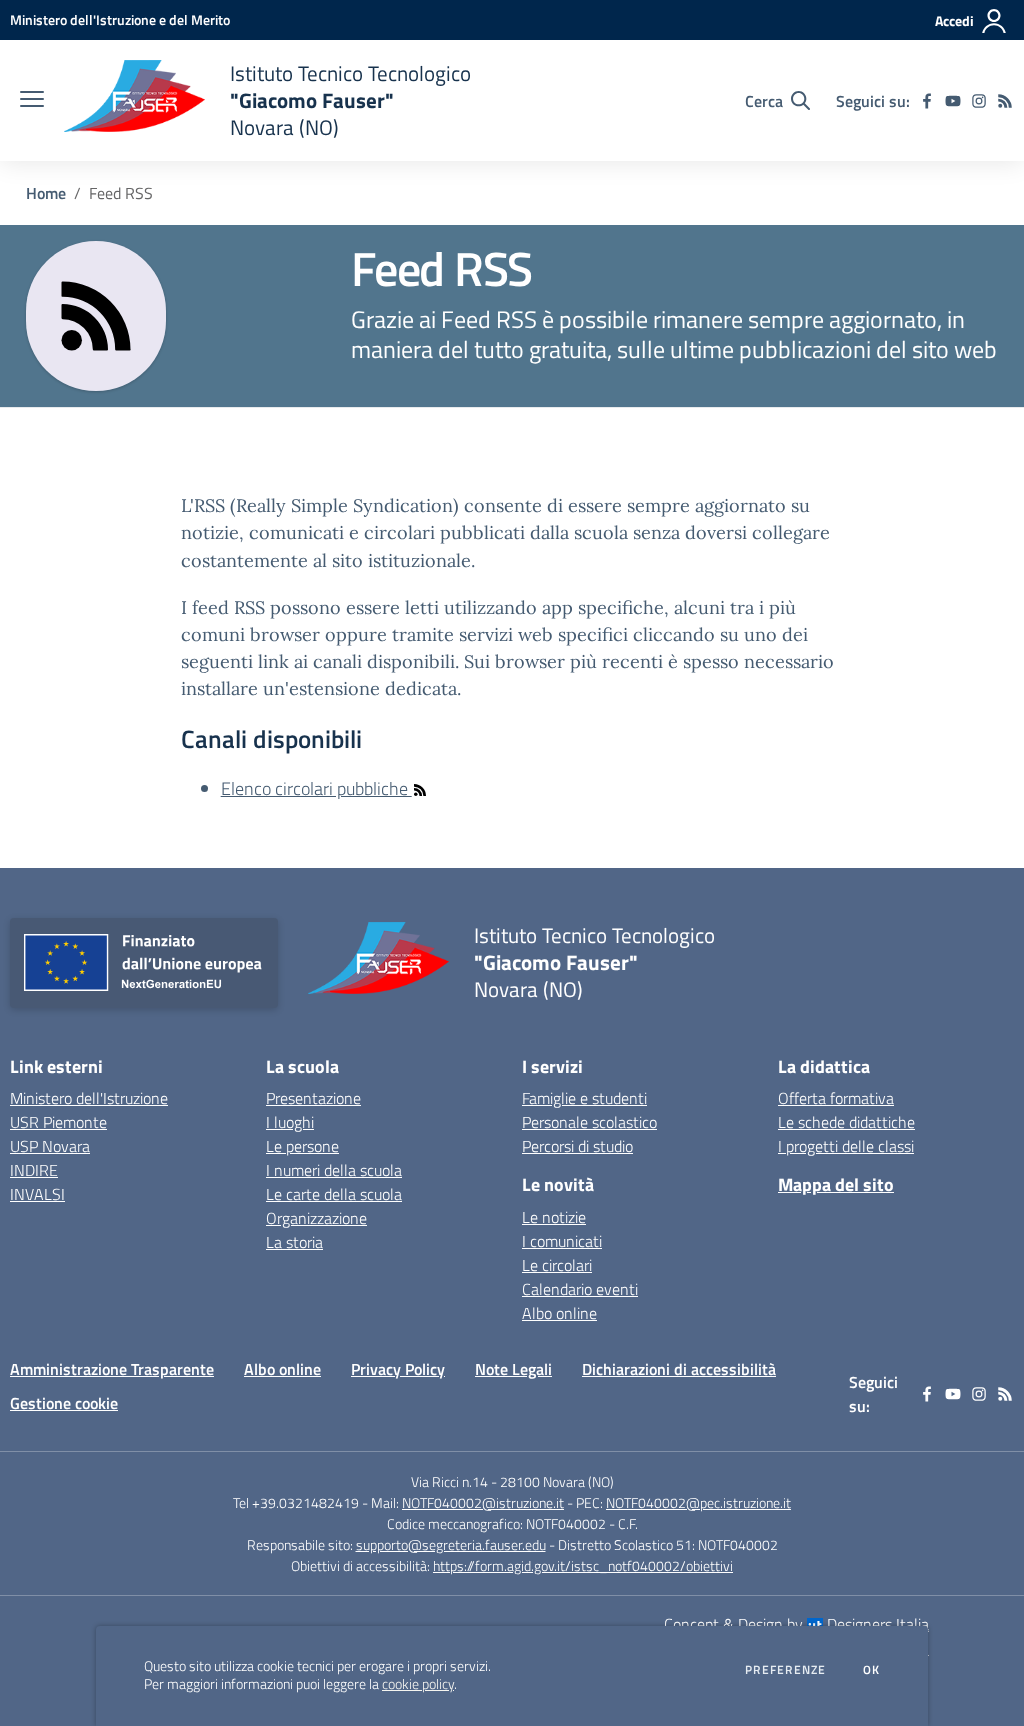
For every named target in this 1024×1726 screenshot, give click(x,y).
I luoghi (290, 1122)
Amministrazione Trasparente (112, 1369)
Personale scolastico (589, 1122)
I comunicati (562, 1241)
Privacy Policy (398, 1369)
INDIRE (34, 1170)
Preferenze (785, 1670)
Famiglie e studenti (584, 1098)
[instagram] (979, 101)
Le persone (302, 1146)
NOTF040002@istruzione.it (483, 1502)
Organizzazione (316, 1218)
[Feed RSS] (1005, 101)
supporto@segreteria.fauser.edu (451, 1544)
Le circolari (557, 1265)
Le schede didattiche (846, 1122)
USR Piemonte (58, 1122)
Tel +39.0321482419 (296, 1502)
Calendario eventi (580, 1289)
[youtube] (953, 101)
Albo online (559, 1313)
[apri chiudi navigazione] (32, 101)
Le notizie (554, 1217)
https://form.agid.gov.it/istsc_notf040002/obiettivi (583, 1565)
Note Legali (513, 1369)
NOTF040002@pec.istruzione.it (698, 1502)
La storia (294, 1242)
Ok (872, 1670)
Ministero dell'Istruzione (89, 1098)
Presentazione (313, 1098)
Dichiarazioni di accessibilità (679, 1369)
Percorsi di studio (577, 1146)
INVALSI (37, 1194)
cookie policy (418, 1684)
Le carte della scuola (334, 1194)
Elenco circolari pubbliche (316, 788)
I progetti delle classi (846, 1146)
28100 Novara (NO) (557, 1481)
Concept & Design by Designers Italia (796, 1624)
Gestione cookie (64, 1403)
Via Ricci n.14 (449, 1481)
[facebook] (927, 101)
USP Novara (50, 1146)
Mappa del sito (836, 1184)
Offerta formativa (836, 1098)
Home (46, 193)
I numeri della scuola (334, 1170)
